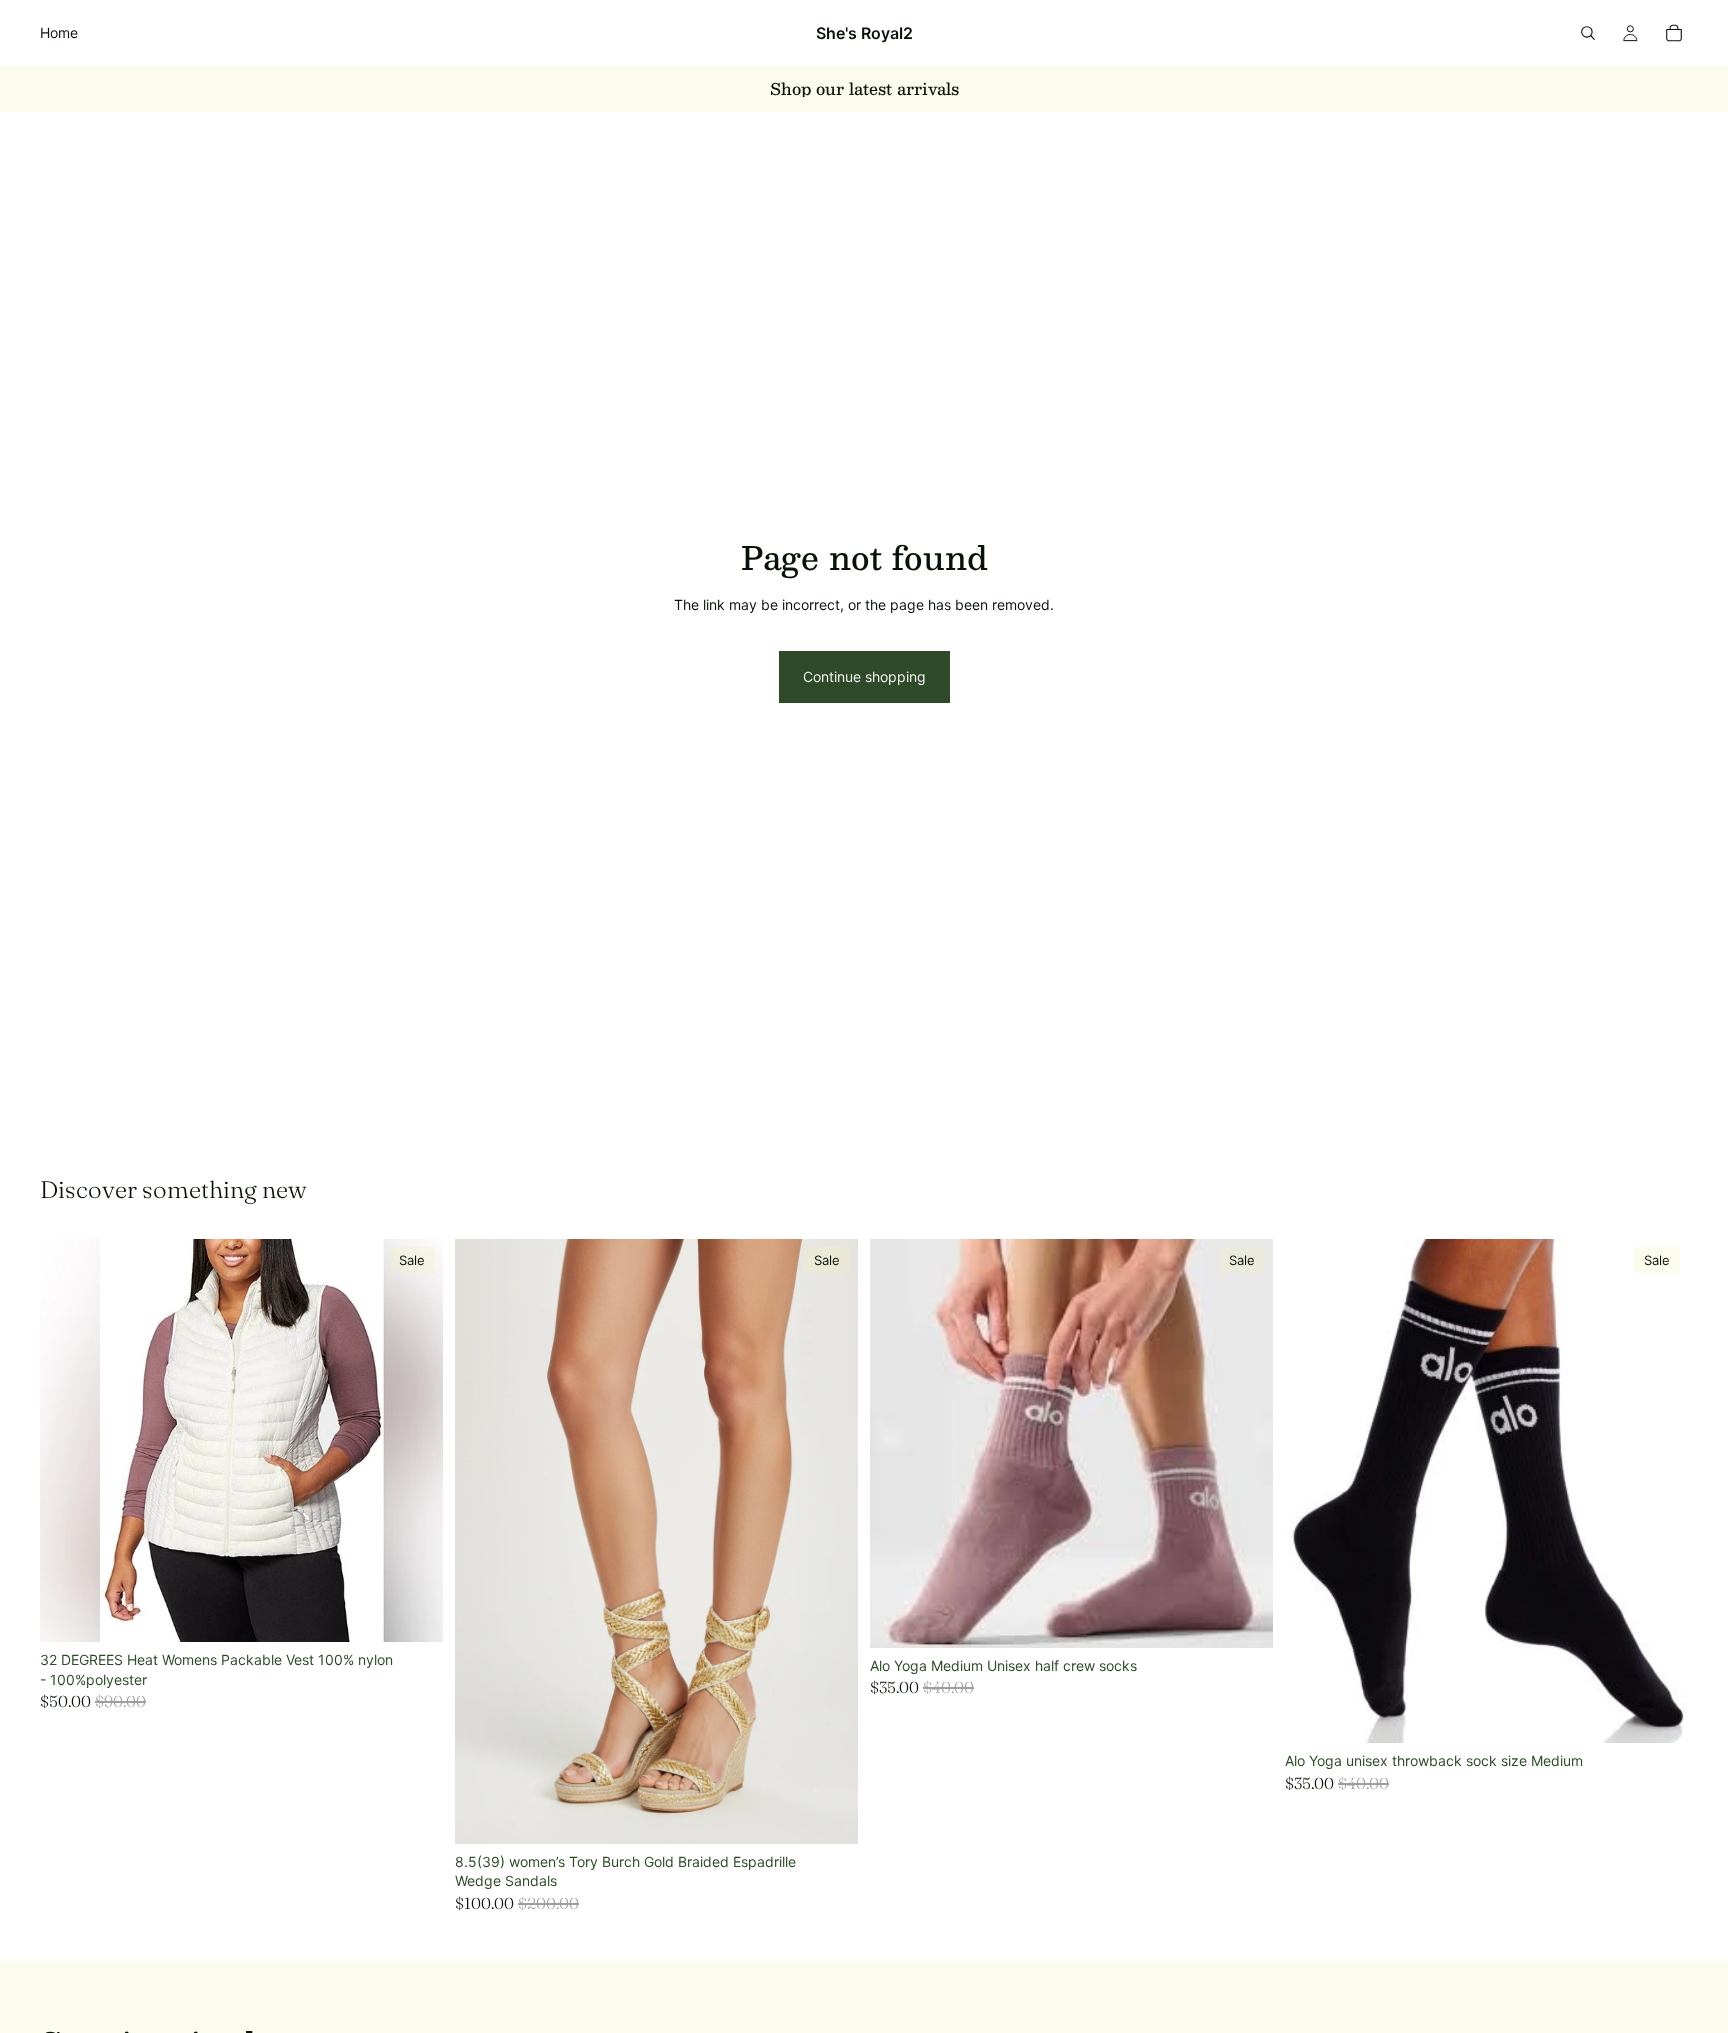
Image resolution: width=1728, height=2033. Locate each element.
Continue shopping (864, 676)
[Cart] (1674, 33)
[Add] (412, 1611)
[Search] (1588, 33)
